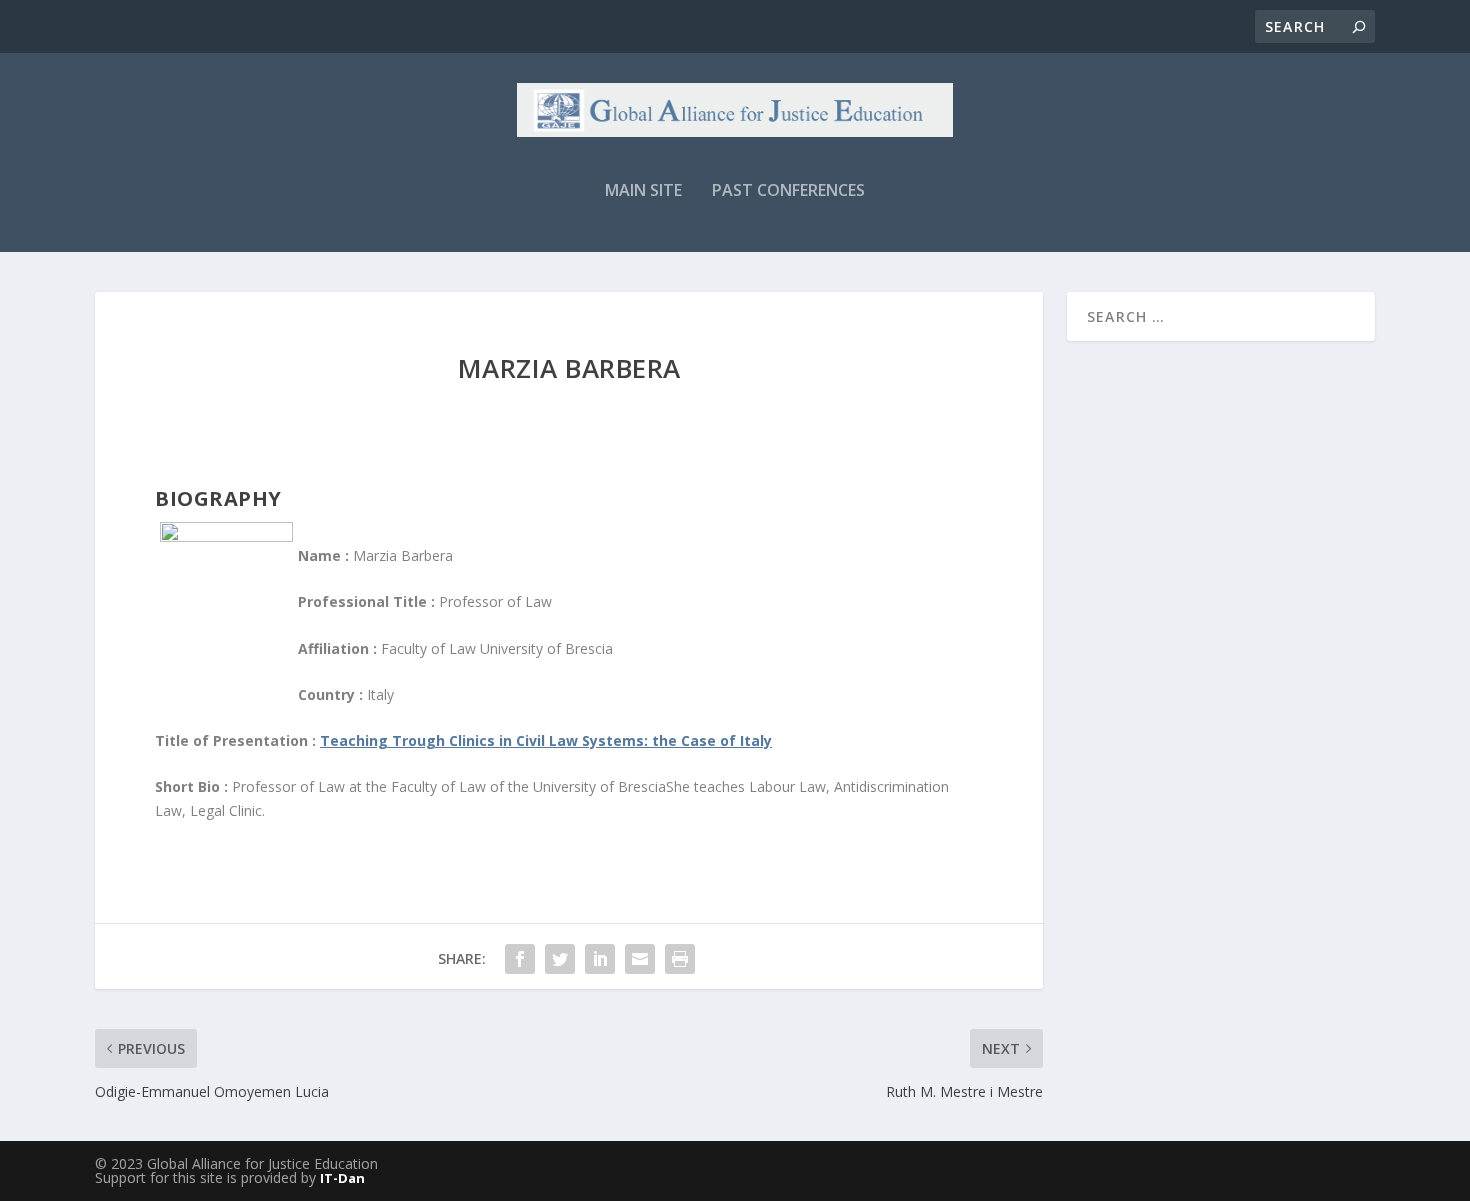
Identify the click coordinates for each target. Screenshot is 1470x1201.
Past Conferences (788, 191)
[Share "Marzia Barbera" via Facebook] (520, 959)
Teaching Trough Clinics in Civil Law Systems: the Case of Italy (546, 740)
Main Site (643, 191)
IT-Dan (342, 1178)
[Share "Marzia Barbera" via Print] (680, 959)
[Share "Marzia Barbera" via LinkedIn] (600, 959)
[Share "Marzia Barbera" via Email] (640, 959)
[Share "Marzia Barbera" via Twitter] (560, 959)
